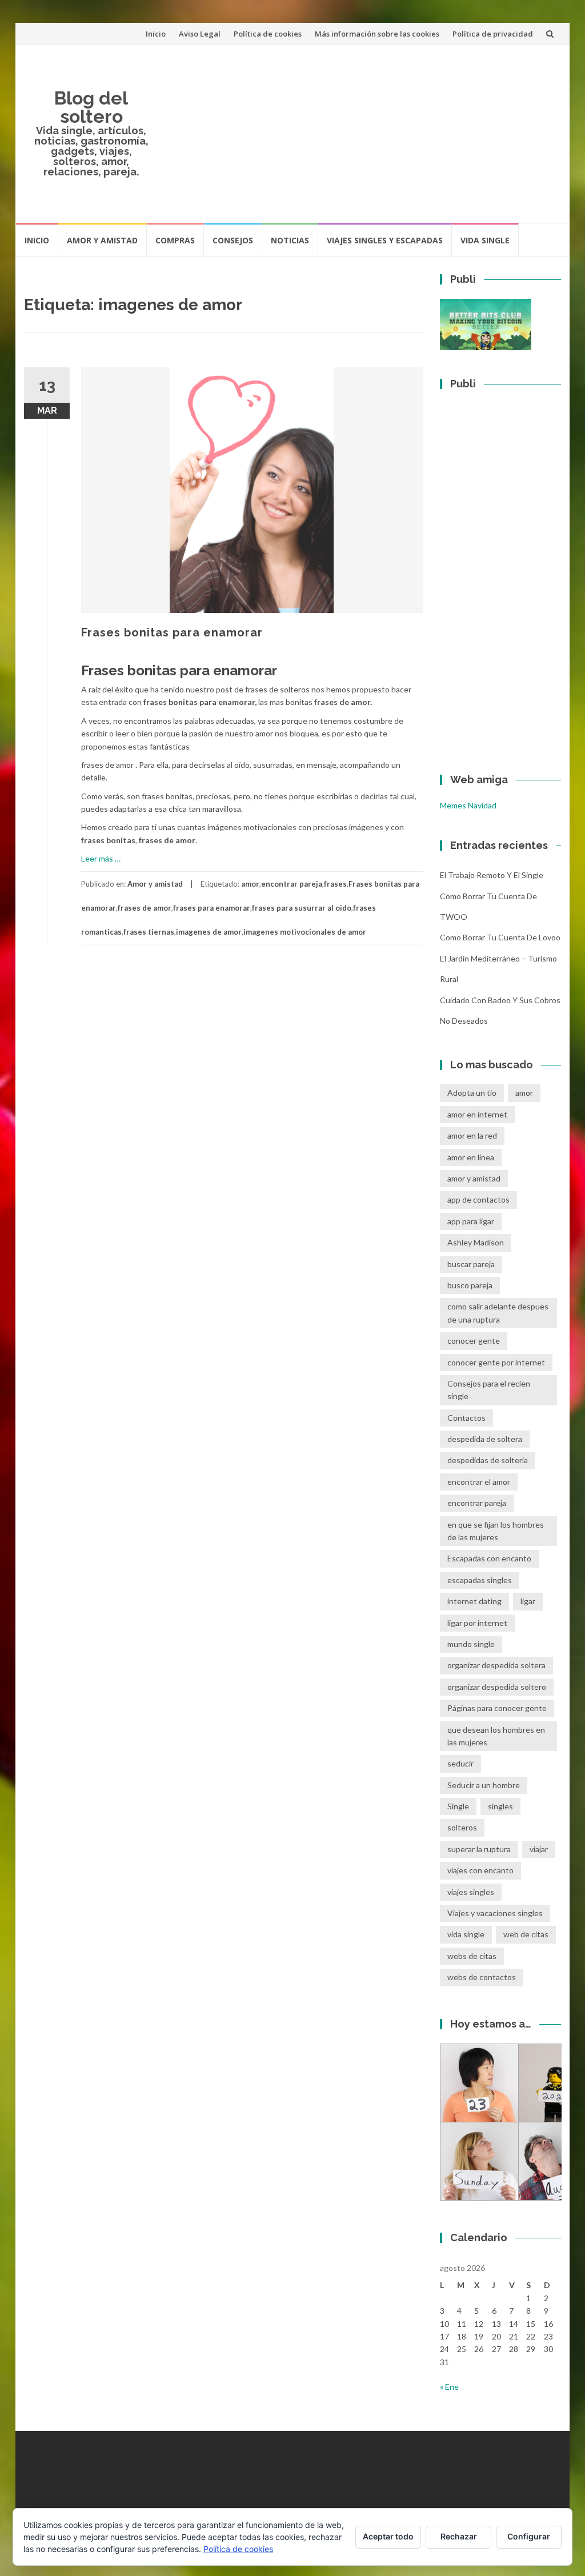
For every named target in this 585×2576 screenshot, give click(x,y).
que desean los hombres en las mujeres (496, 1736)
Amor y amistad (102, 240)
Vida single (485, 240)
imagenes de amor (209, 932)
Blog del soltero (91, 107)
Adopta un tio (472, 1093)
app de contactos (478, 1199)
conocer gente (474, 1341)
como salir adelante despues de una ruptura (498, 1313)
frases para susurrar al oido (302, 908)
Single (458, 1806)
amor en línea (471, 1157)
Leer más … (101, 858)
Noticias (290, 240)
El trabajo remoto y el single (492, 875)
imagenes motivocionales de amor (305, 932)
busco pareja (470, 1285)
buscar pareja (471, 1264)
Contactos (466, 1418)
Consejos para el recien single (489, 1390)
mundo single (471, 1644)
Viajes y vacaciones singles (495, 1913)
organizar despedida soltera (496, 1665)
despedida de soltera (485, 1439)
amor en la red (472, 1135)
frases (335, 884)
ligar (528, 1601)
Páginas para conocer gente (497, 1708)
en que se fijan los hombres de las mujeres (496, 1531)
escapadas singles (480, 1580)
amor (250, 884)
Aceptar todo (388, 2536)
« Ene (449, 2387)
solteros (462, 1827)
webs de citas (472, 1956)
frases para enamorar (212, 908)
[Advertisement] (360, 134)
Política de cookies (268, 34)
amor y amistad (474, 1178)
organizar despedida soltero (497, 1687)
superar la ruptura (479, 1849)
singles (500, 1806)
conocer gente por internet (496, 1362)
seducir (460, 1763)
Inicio (156, 34)
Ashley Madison (476, 1242)
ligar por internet (477, 1623)
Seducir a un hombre (484, 1785)
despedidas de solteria (488, 1460)
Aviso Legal (200, 34)
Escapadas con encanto (489, 1558)
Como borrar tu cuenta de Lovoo (500, 937)
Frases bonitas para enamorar (172, 632)
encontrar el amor (479, 1482)
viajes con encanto (480, 1870)
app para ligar (471, 1221)
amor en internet (477, 1114)
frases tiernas (149, 932)
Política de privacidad (493, 34)
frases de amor (145, 908)
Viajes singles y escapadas (385, 240)
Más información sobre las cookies (377, 34)
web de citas (526, 1934)
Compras (175, 240)
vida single (466, 1934)
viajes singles (471, 1892)
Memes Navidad (468, 805)
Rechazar (459, 2536)
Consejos (233, 240)
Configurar (529, 2536)
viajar (539, 1849)
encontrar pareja (292, 884)
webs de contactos (482, 1977)
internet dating (474, 1601)
